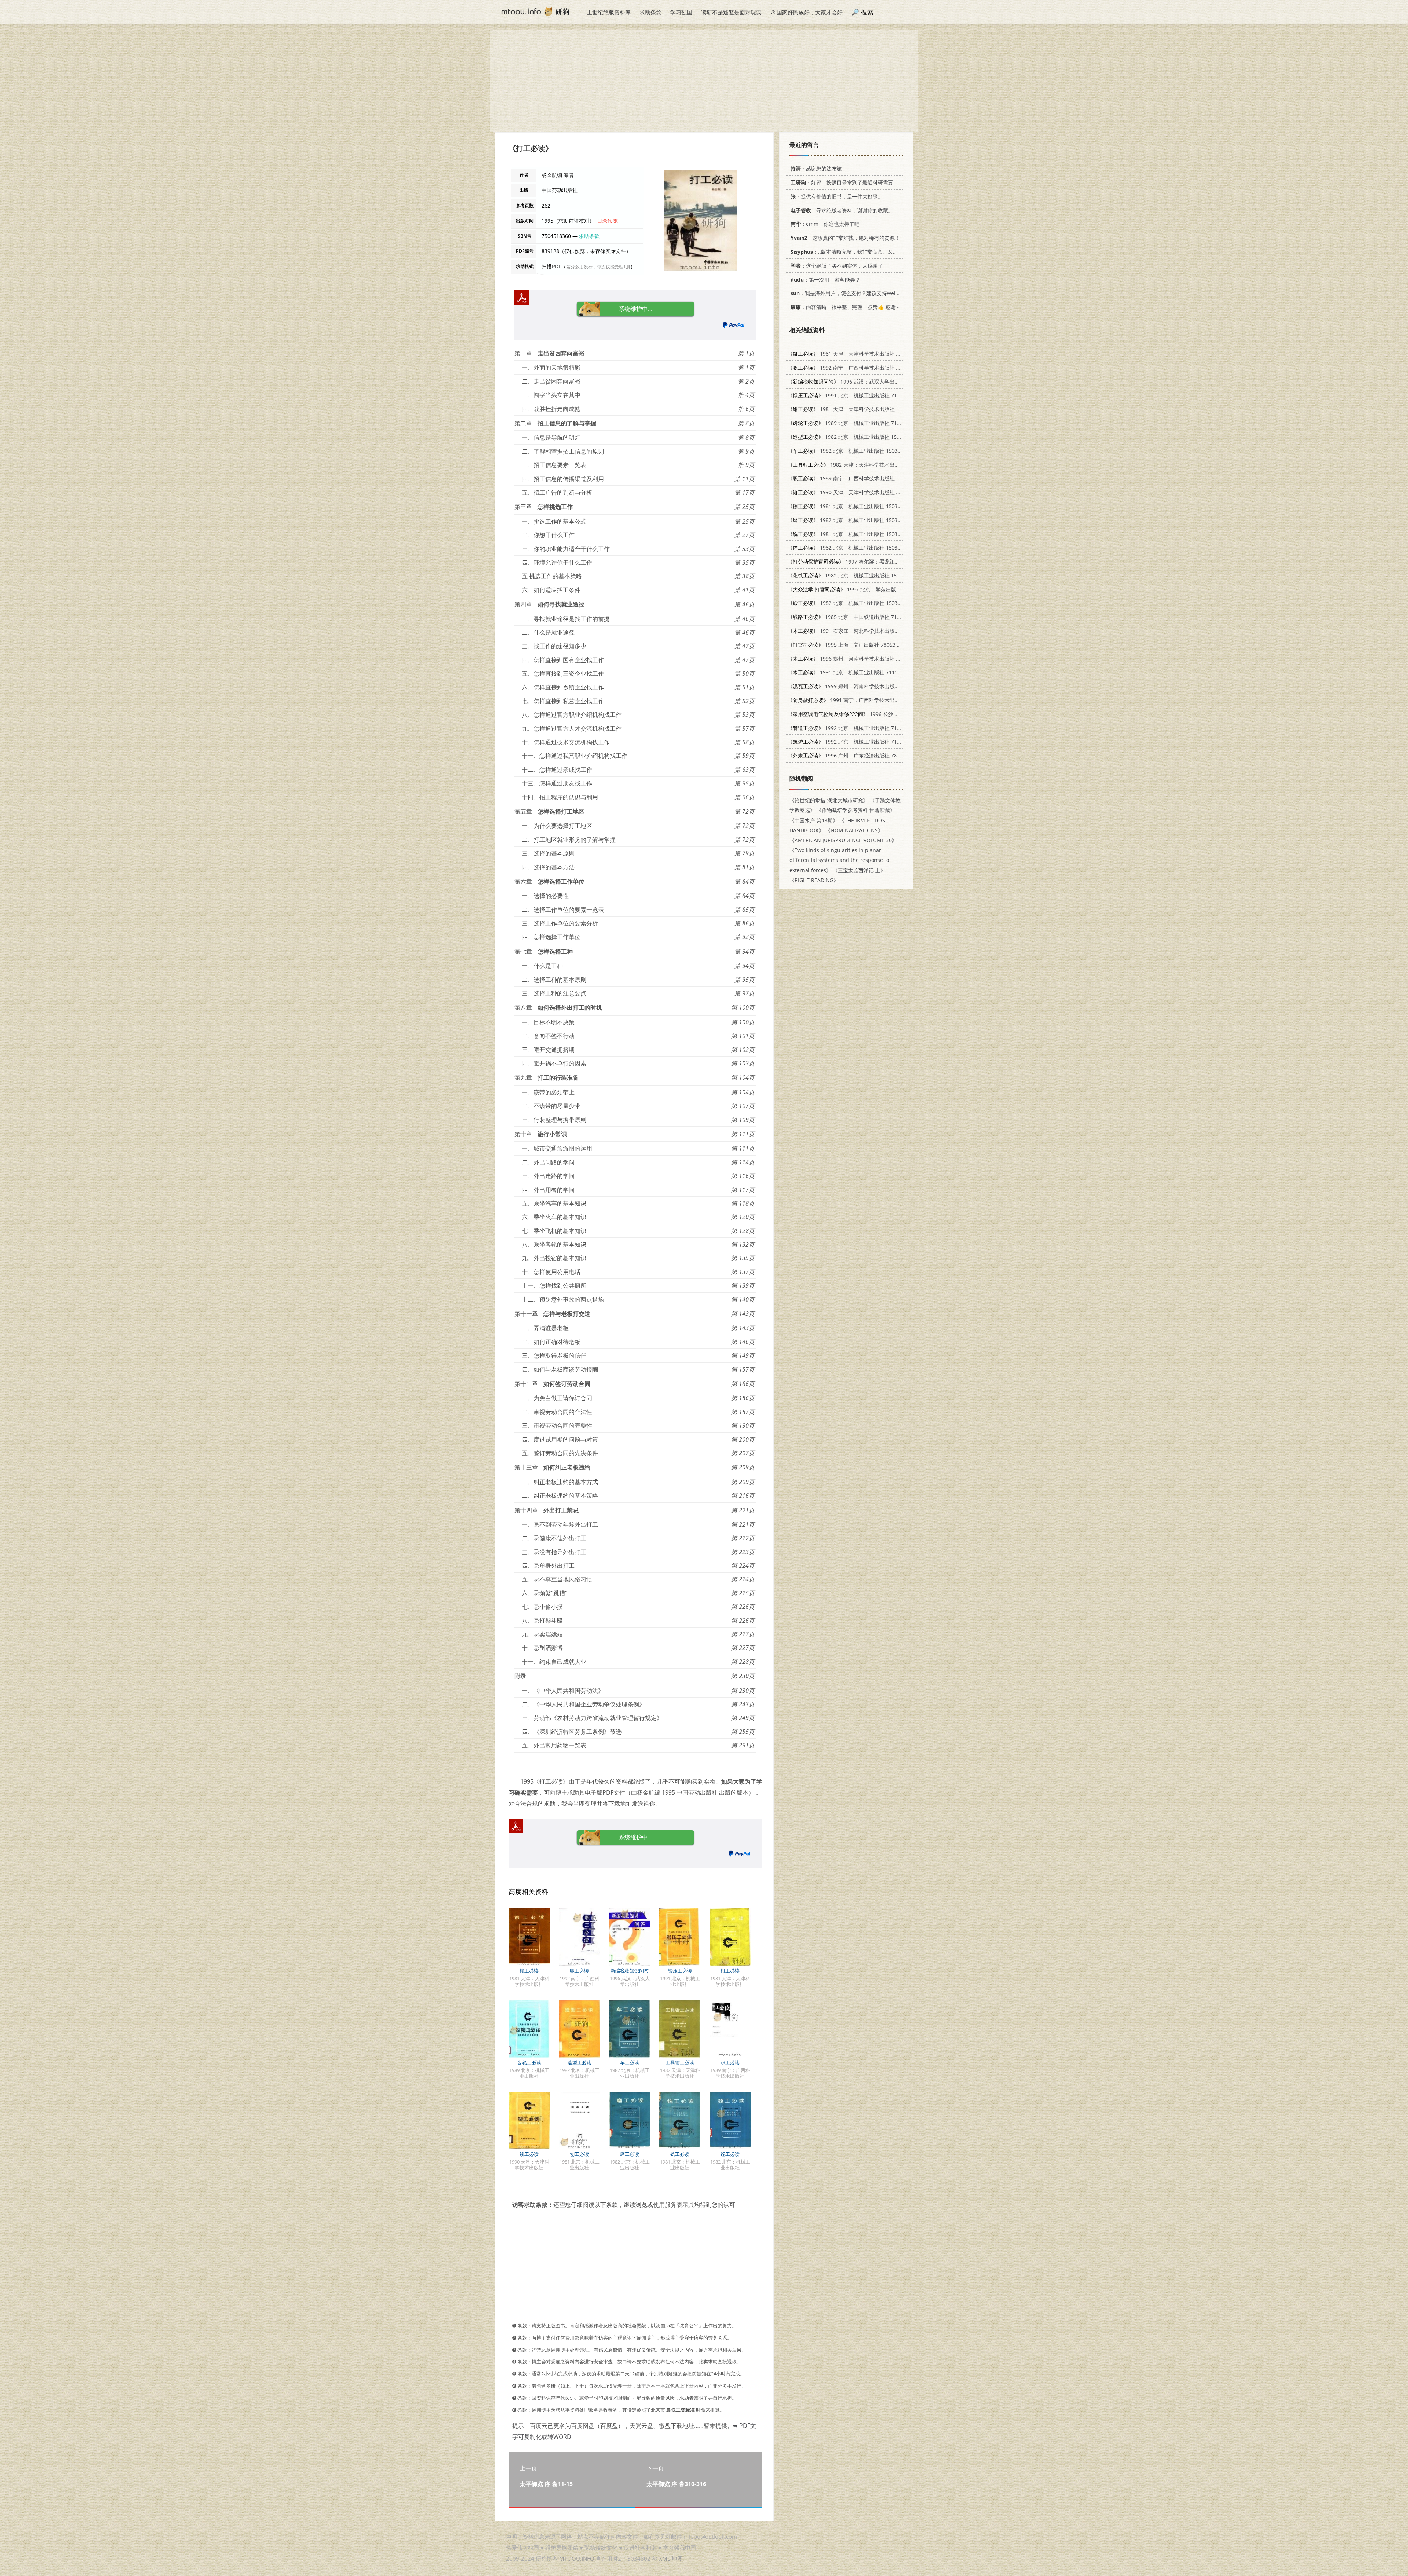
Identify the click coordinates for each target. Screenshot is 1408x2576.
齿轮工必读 (529, 2062)
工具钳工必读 (680, 2062)
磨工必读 (630, 2154)
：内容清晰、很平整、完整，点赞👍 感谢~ (845, 307)
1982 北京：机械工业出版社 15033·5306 (851, 603)
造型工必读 (580, 2062)
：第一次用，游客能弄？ (825, 280)
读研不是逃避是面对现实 (731, 12)
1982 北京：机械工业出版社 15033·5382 (853, 437)
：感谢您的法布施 (816, 168)
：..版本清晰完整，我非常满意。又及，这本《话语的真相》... (872, 252)
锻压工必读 (680, 1971)
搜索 (867, 12)
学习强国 (681, 12)
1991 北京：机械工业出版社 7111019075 (854, 395)
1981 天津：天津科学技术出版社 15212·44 (853, 354)
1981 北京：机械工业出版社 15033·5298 (851, 534)
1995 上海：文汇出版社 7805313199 (849, 645)
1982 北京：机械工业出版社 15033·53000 (852, 451)
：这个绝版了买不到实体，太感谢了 (837, 266)
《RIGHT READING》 (814, 880)
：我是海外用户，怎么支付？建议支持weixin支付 (852, 293)
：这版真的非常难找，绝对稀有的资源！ (845, 238)
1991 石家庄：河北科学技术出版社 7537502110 (859, 631)
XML (665, 2558)
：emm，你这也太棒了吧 (825, 224)
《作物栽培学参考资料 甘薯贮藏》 (856, 810)
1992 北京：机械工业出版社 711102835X (854, 742)
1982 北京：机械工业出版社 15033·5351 (853, 575)
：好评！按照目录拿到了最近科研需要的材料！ (852, 182)
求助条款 (650, 12)
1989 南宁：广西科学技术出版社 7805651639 (857, 478)
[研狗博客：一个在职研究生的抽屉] (535, 11)
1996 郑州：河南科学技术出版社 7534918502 (857, 659)
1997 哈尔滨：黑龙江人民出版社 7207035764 (869, 562)
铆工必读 (529, 1971)
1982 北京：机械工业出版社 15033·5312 (851, 520)
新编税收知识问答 (630, 1971)
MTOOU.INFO (577, 2558)
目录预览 (608, 221)
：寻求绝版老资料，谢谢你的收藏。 (842, 210)
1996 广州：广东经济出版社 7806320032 (854, 755)
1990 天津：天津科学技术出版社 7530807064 (857, 492)
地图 (677, 2558)
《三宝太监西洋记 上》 (859, 870)
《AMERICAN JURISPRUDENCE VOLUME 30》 (843, 840)
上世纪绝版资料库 (609, 12)
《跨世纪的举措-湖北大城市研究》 (829, 800)
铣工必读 (680, 2154)
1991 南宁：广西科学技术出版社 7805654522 (862, 700)
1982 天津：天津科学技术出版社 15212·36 (858, 465)
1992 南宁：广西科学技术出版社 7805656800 (857, 368)
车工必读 (630, 2062)
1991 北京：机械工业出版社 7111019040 (851, 672)
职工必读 (579, 1971)
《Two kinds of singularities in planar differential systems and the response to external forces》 (839, 860)
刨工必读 (579, 2154)
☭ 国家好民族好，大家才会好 (806, 12)
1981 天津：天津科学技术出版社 (841, 409)
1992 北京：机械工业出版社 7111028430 (854, 728)
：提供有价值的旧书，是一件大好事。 (837, 196)
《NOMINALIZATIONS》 (854, 830)
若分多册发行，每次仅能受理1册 (598, 267)
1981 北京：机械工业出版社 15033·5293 (851, 506)
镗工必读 (730, 2154)
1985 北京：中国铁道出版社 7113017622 (854, 617)
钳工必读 (730, 1971)
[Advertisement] (704, 81)
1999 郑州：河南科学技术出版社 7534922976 (859, 686)
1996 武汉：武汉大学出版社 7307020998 (862, 381)
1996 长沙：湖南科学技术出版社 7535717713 (881, 714)
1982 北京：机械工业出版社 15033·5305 (851, 548)
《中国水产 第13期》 (814, 820)
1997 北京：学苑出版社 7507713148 (860, 589)
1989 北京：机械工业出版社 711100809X (854, 423)
